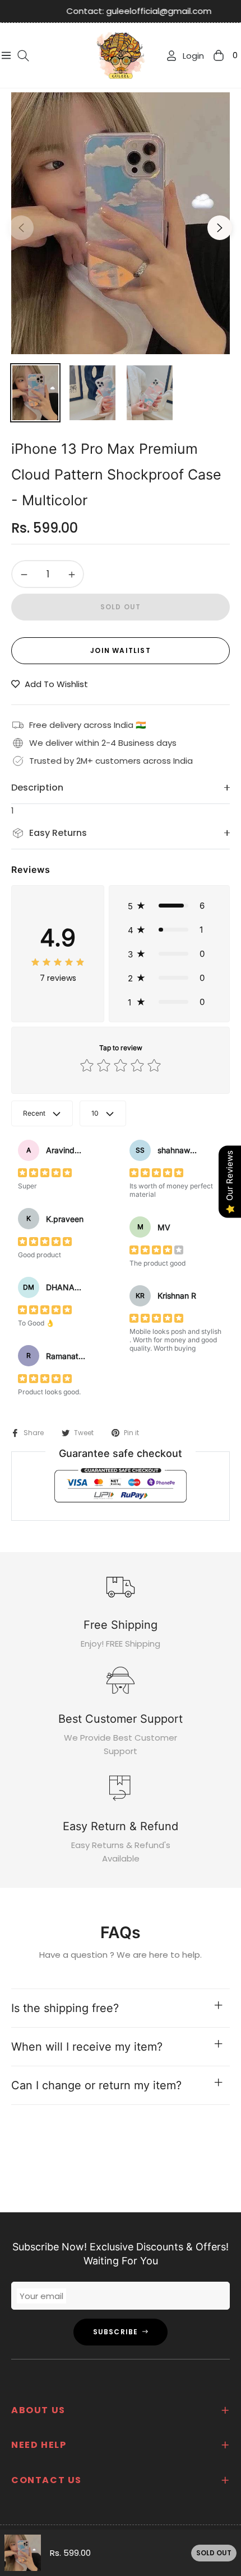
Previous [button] (21, 228)
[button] (169, 906)
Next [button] (220, 228)
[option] (121, 223)
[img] (58, 962)
